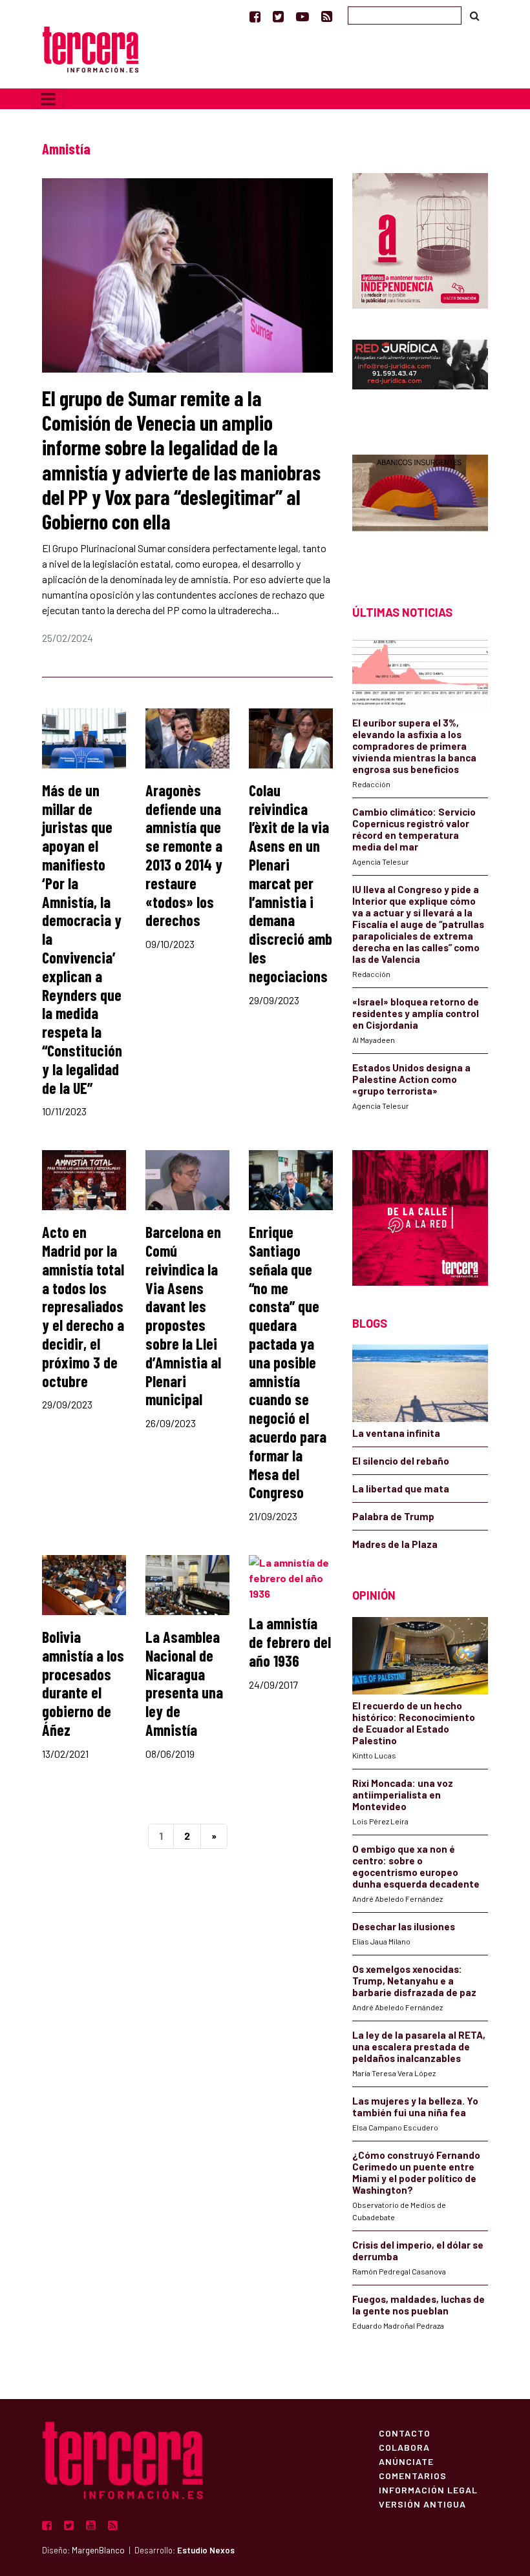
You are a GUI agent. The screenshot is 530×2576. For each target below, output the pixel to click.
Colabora (404, 2447)
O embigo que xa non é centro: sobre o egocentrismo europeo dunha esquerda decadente (416, 1866)
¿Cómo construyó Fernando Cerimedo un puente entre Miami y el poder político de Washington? (416, 2172)
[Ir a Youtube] (302, 16)
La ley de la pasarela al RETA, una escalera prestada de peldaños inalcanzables (419, 2046)
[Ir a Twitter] (278, 16)
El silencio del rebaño (401, 1461)
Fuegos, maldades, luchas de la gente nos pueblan (419, 2305)
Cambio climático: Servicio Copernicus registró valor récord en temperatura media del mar (414, 829)
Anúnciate (406, 2461)
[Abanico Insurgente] (420, 507)
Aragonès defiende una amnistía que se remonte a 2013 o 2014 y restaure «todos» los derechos (184, 855)
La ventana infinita (396, 1433)
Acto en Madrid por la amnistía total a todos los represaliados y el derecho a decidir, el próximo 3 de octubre (83, 1306)
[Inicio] (90, 48)
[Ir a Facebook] (255, 16)
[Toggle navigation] (48, 99)
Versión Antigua (422, 2504)
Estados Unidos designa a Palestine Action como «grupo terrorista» (411, 1079)
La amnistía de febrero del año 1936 (290, 1642)
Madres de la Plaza (395, 1544)
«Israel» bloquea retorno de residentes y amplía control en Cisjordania (416, 1013)
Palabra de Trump (393, 1516)
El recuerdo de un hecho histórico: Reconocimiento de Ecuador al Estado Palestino (414, 1723)
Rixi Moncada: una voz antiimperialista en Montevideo (403, 1795)
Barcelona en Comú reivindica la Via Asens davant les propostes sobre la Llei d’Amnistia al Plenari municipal (183, 1315)
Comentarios (413, 2475)
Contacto (405, 2433)
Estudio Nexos (206, 2550)
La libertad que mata (401, 1489)
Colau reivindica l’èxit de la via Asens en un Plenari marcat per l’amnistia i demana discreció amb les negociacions (291, 883)
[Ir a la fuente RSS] (327, 16)
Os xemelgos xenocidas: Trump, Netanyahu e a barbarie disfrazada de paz (414, 1981)
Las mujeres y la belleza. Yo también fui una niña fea (415, 2107)
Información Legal (428, 2489)
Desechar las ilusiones (404, 1926)
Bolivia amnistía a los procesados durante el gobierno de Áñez (83, 1683)
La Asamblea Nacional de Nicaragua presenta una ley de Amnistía (184, 1683)
